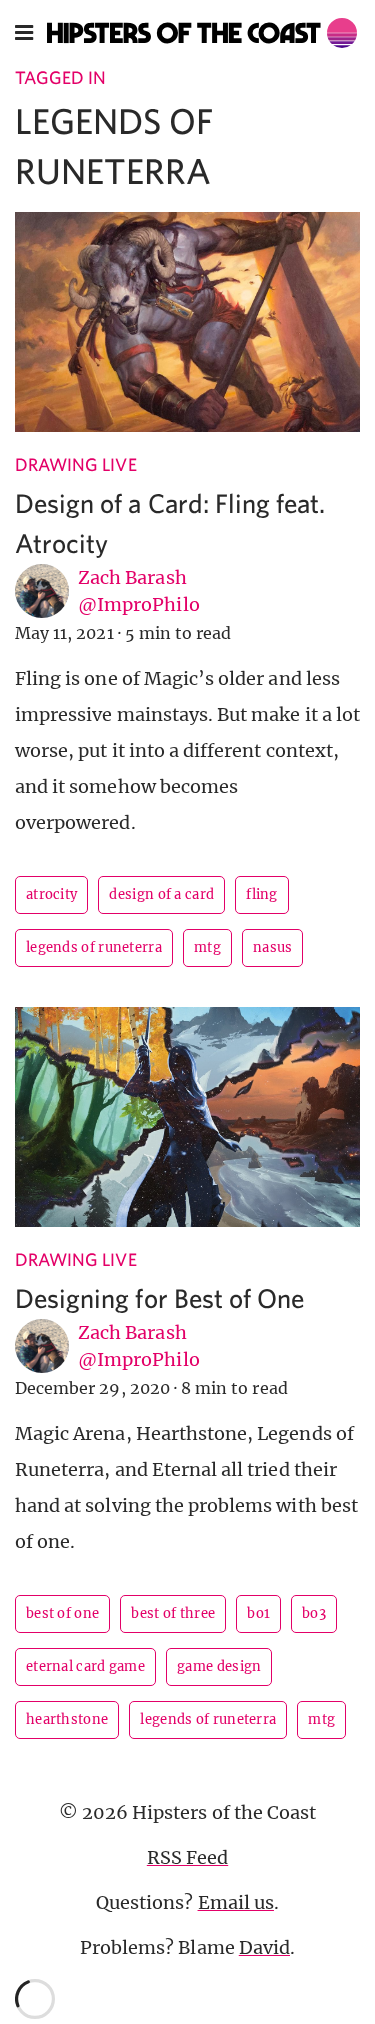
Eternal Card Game (85, 1666)
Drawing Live (76, 464)
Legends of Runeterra (94, 947)
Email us (236, 1902)
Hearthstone (67, 1719)
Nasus (273, 947)
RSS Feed (187, 1857)
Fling (262, 894)
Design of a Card (161, 894)
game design (219, 1666)
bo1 (258, 1613)
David (264, 1947)
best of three (173, 1613)
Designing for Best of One (159, 1297)
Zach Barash (132, 577)
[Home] (202, 33)
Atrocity (51, 894)
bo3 (314, 1613)
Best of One (62, 1613)
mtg (207, 947)
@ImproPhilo (139, 604)
